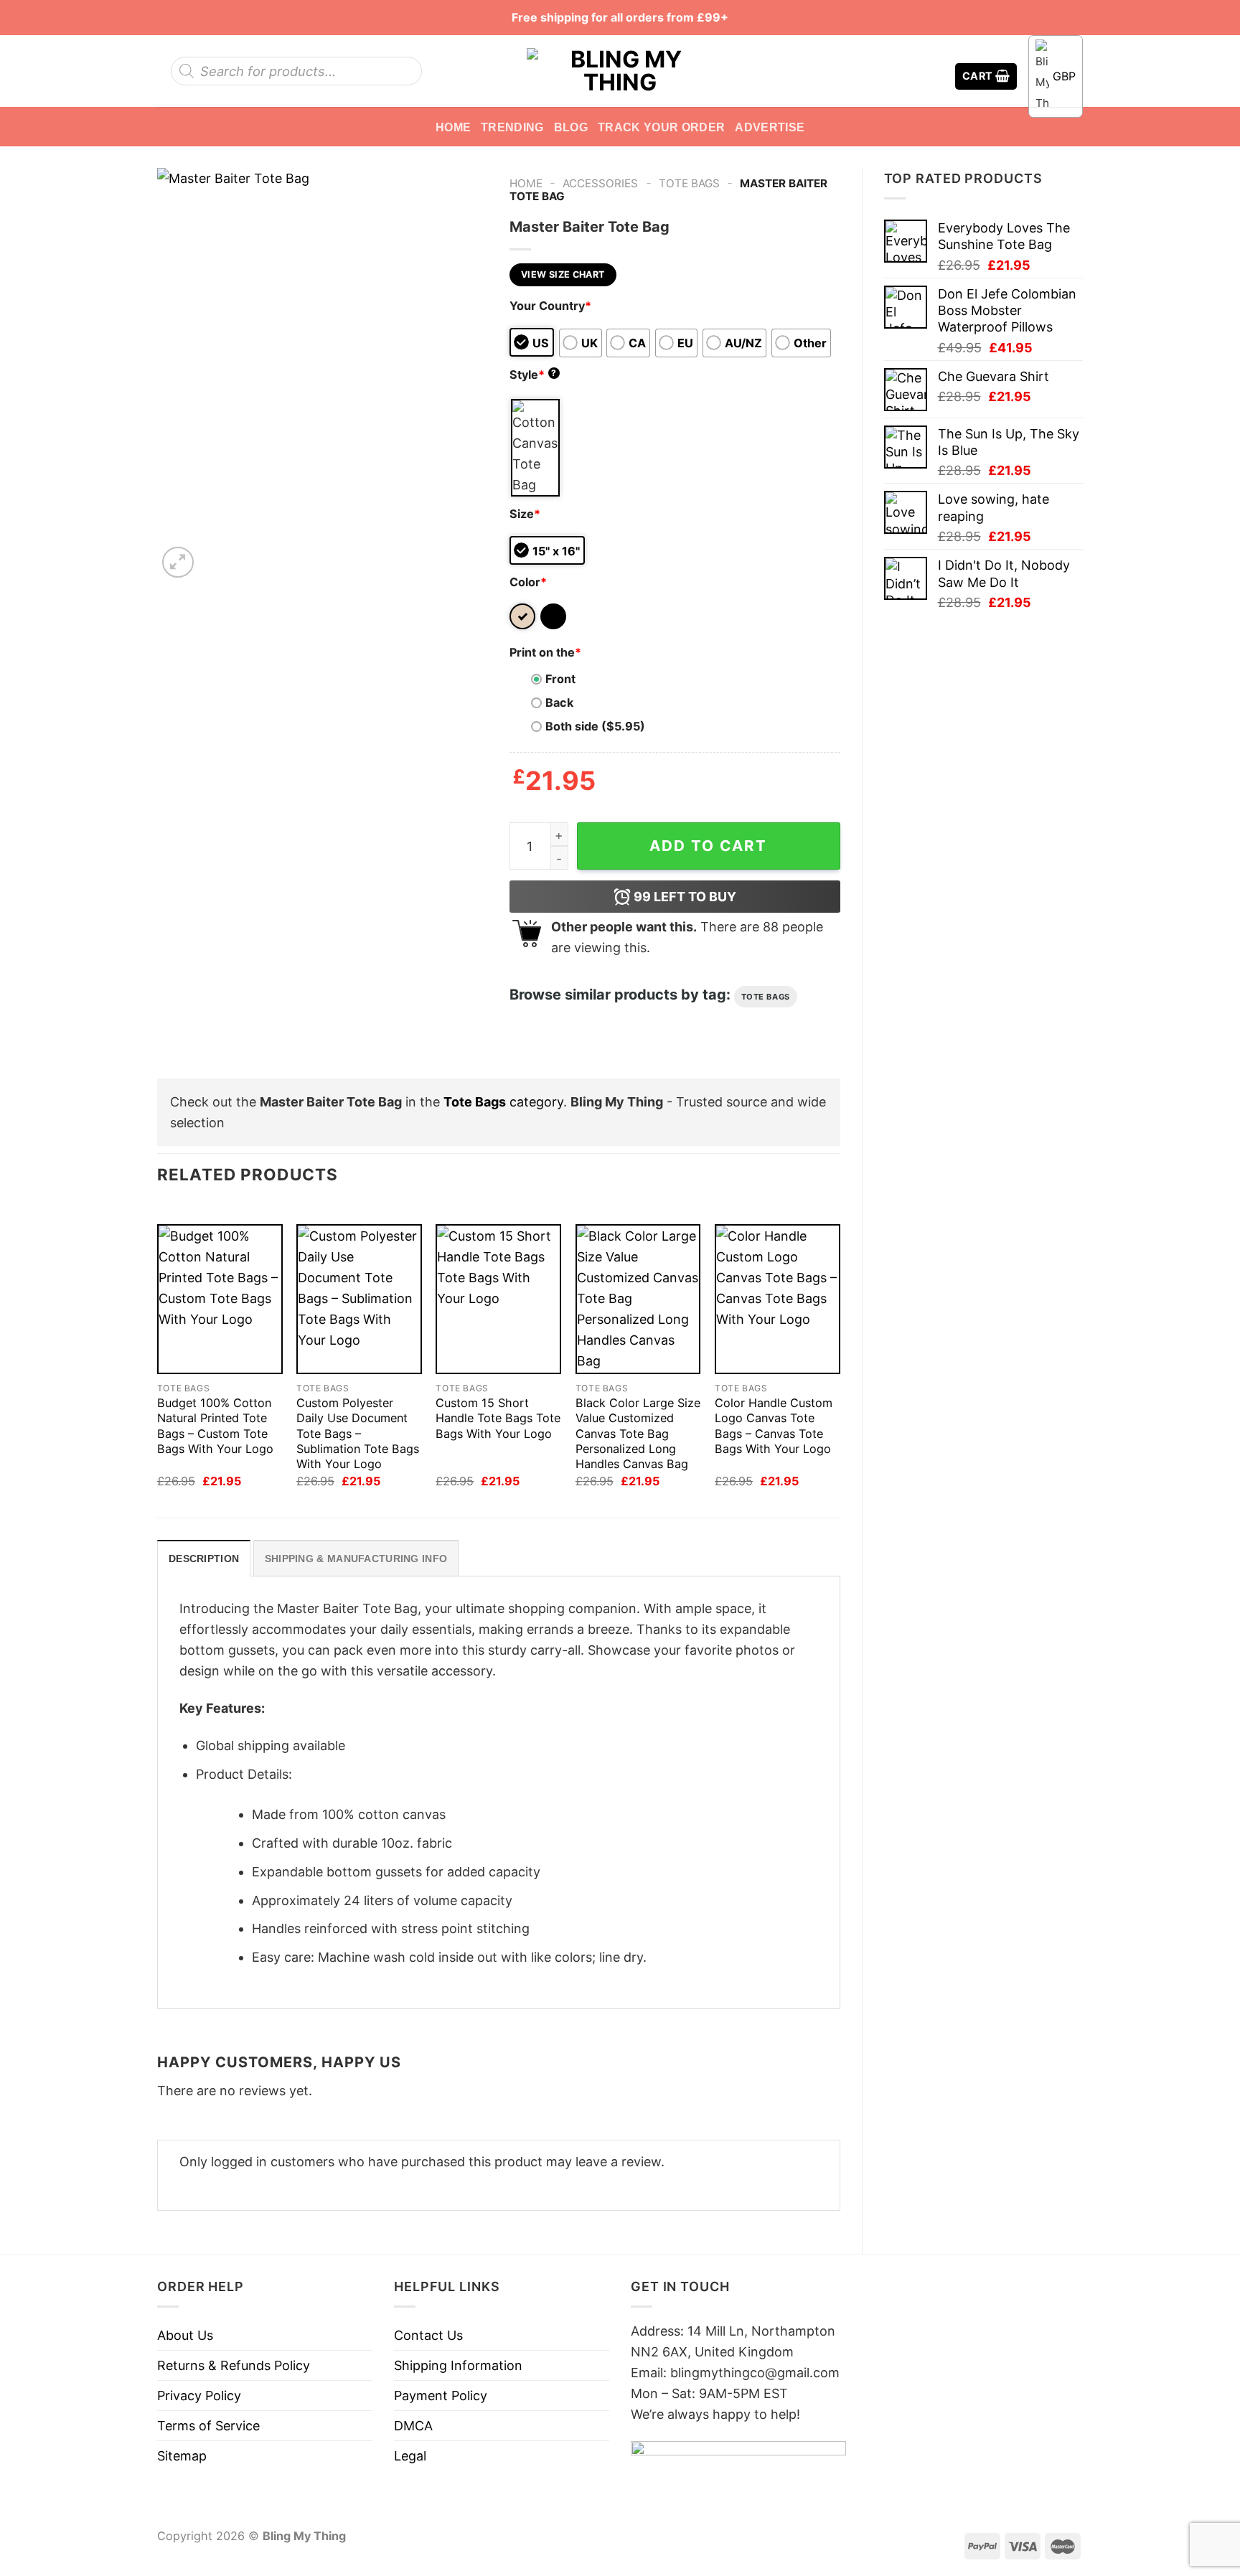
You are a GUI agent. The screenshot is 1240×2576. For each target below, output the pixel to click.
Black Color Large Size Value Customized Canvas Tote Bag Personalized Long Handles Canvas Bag (638, 1433)
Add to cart (708, 846)
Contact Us (428, 2335)
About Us (185, 2335)
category (503, 1102)
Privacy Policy (199, 2396)
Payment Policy (441, 2396)
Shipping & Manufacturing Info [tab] (356, 1559)
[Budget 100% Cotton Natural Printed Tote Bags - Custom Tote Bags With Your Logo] (220, 1299)
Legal (410, 2456)
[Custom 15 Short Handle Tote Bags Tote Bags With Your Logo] (498, 1299)
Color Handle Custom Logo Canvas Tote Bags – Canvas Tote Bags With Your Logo (774, 1425)
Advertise (770, 127)
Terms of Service (208, 2426)
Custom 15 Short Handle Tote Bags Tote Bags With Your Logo (498, 1418)
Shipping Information (458, 2365)
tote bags (766, 997)
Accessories (600, 183)
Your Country (550, 306)
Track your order (661, 127)
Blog (571, 127)
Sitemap (182, 2456)
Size (525, 514)
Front (560, 679)
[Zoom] (178, 563)
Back (559, 702)
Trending (512, 127)
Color (528, 582)
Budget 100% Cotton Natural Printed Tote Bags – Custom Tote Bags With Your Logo (215, 1425)
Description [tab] (204, 1559)
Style (533, 375)
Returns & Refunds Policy (234, 2365)
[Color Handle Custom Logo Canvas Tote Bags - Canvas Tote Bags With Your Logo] (778, 1299)
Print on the (545, 652)
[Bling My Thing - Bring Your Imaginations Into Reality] (620, 71)
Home (453, 127)
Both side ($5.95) (595, 726)
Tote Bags (689, 183)
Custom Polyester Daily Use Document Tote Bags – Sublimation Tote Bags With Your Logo (358, 1433)
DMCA (413, 2426)
